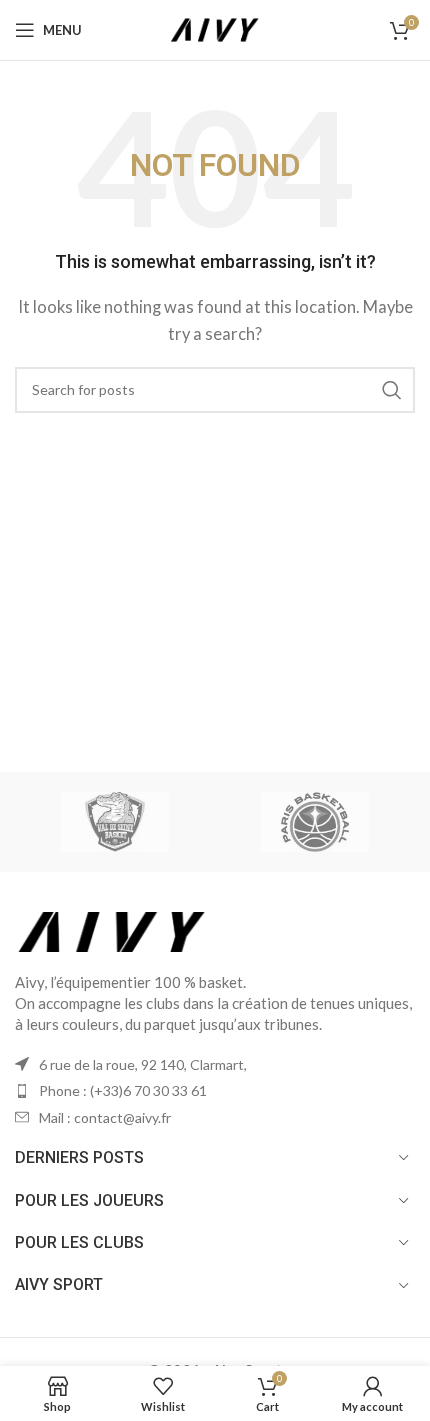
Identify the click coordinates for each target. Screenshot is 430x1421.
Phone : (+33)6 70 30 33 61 (123, 1090)
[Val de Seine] (115, 822)
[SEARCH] (392, 390)
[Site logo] (215, 28)
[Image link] (112, 929)
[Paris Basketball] (315, 822)
